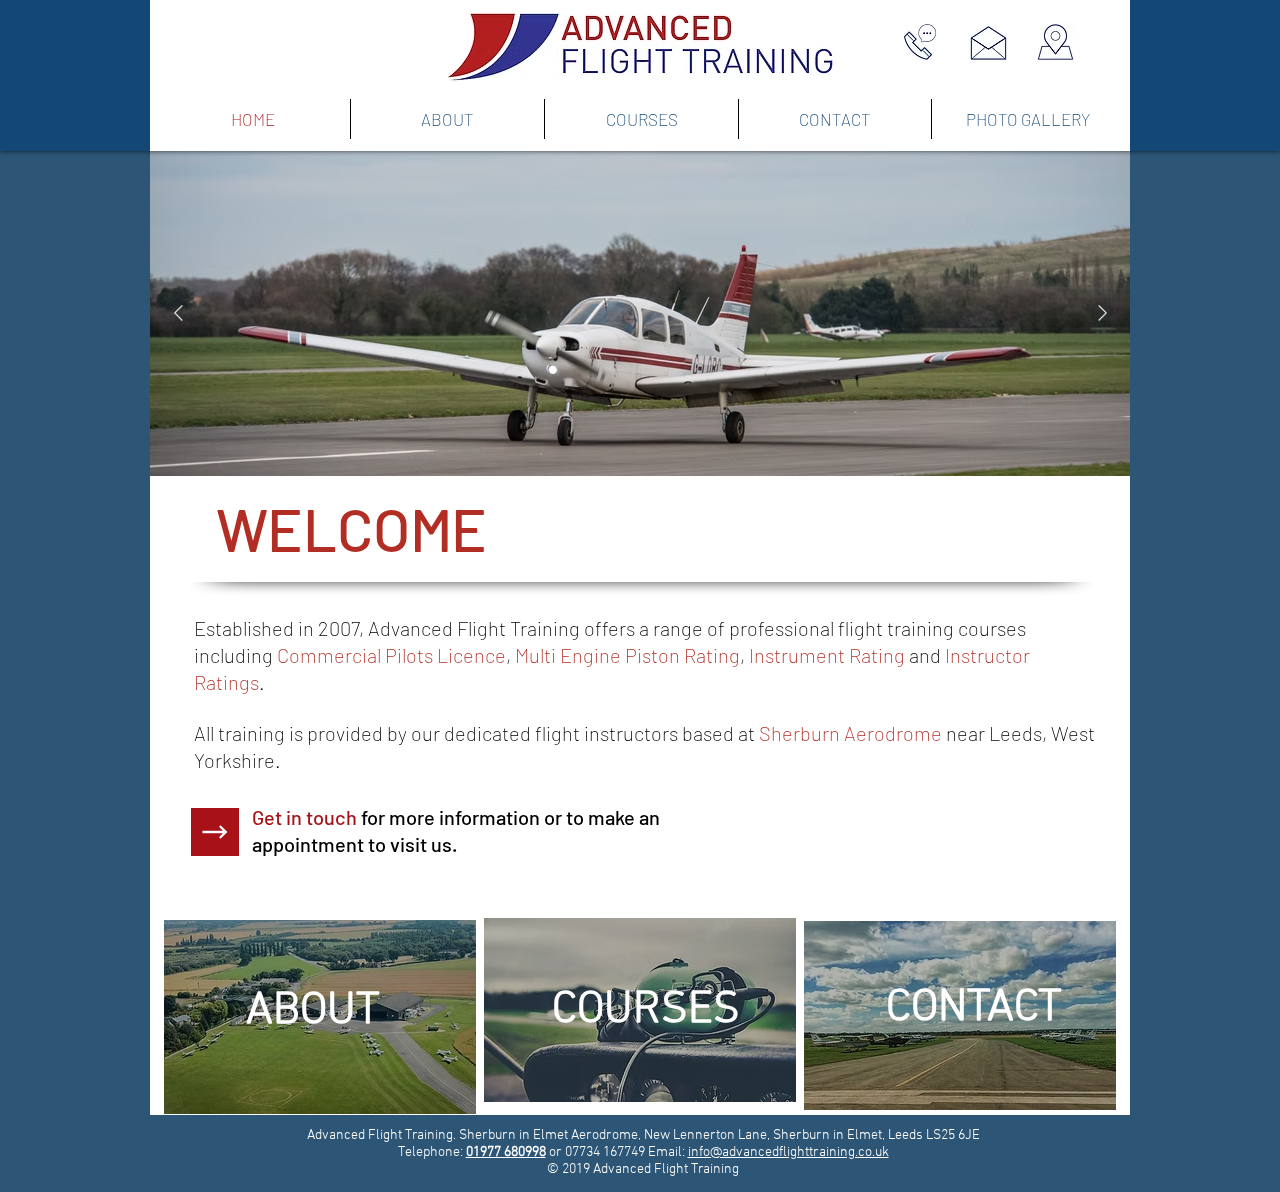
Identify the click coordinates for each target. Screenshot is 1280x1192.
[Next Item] (1102, 313)
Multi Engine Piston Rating (627, 655)
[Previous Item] (178, 313)
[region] (320, 1017)
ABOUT (313, 1012)
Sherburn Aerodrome (850, 733)
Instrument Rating (827, 655)
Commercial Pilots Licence (391, 655)
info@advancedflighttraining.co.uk (788, 1152)
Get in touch (304, 817)
